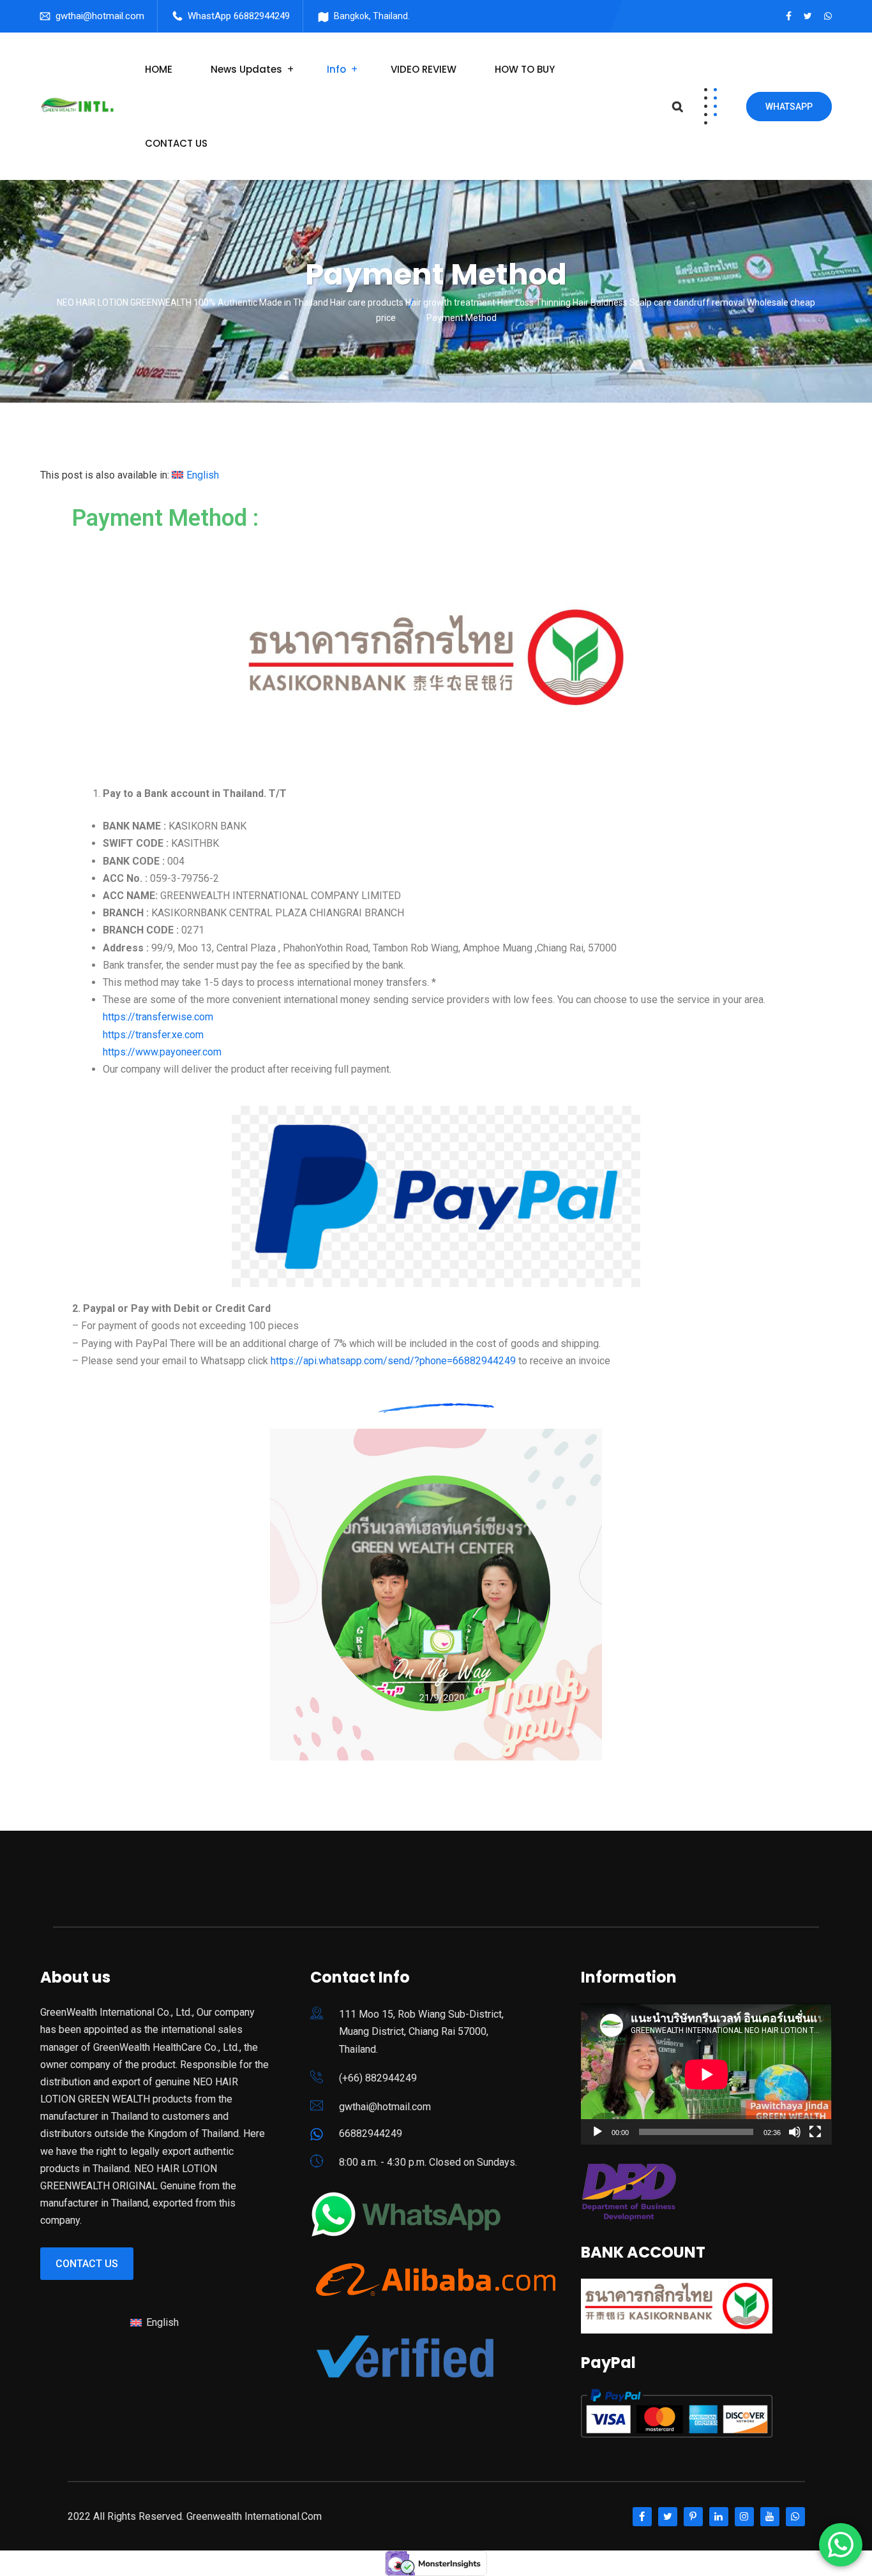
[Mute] (795, 2132)
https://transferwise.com (158, 1017)
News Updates (246, 69)
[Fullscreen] (815, 2132)
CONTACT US (176, 143)
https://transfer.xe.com (153, 1035)
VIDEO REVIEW (424, 69)
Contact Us (87, 2264)
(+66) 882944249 (378, 2078)
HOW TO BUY (525, 69)
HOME (159, 69)
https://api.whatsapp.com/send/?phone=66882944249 (393, 1361)
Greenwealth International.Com (254, 2516)
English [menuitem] (203, 475)
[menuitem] (195, 475)
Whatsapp (789, 107)
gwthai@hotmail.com (100, 16)
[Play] (598, 2132)
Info (336, 69)
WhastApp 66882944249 (239, 16)
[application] (706, 2074)
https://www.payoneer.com (162, 1052)
